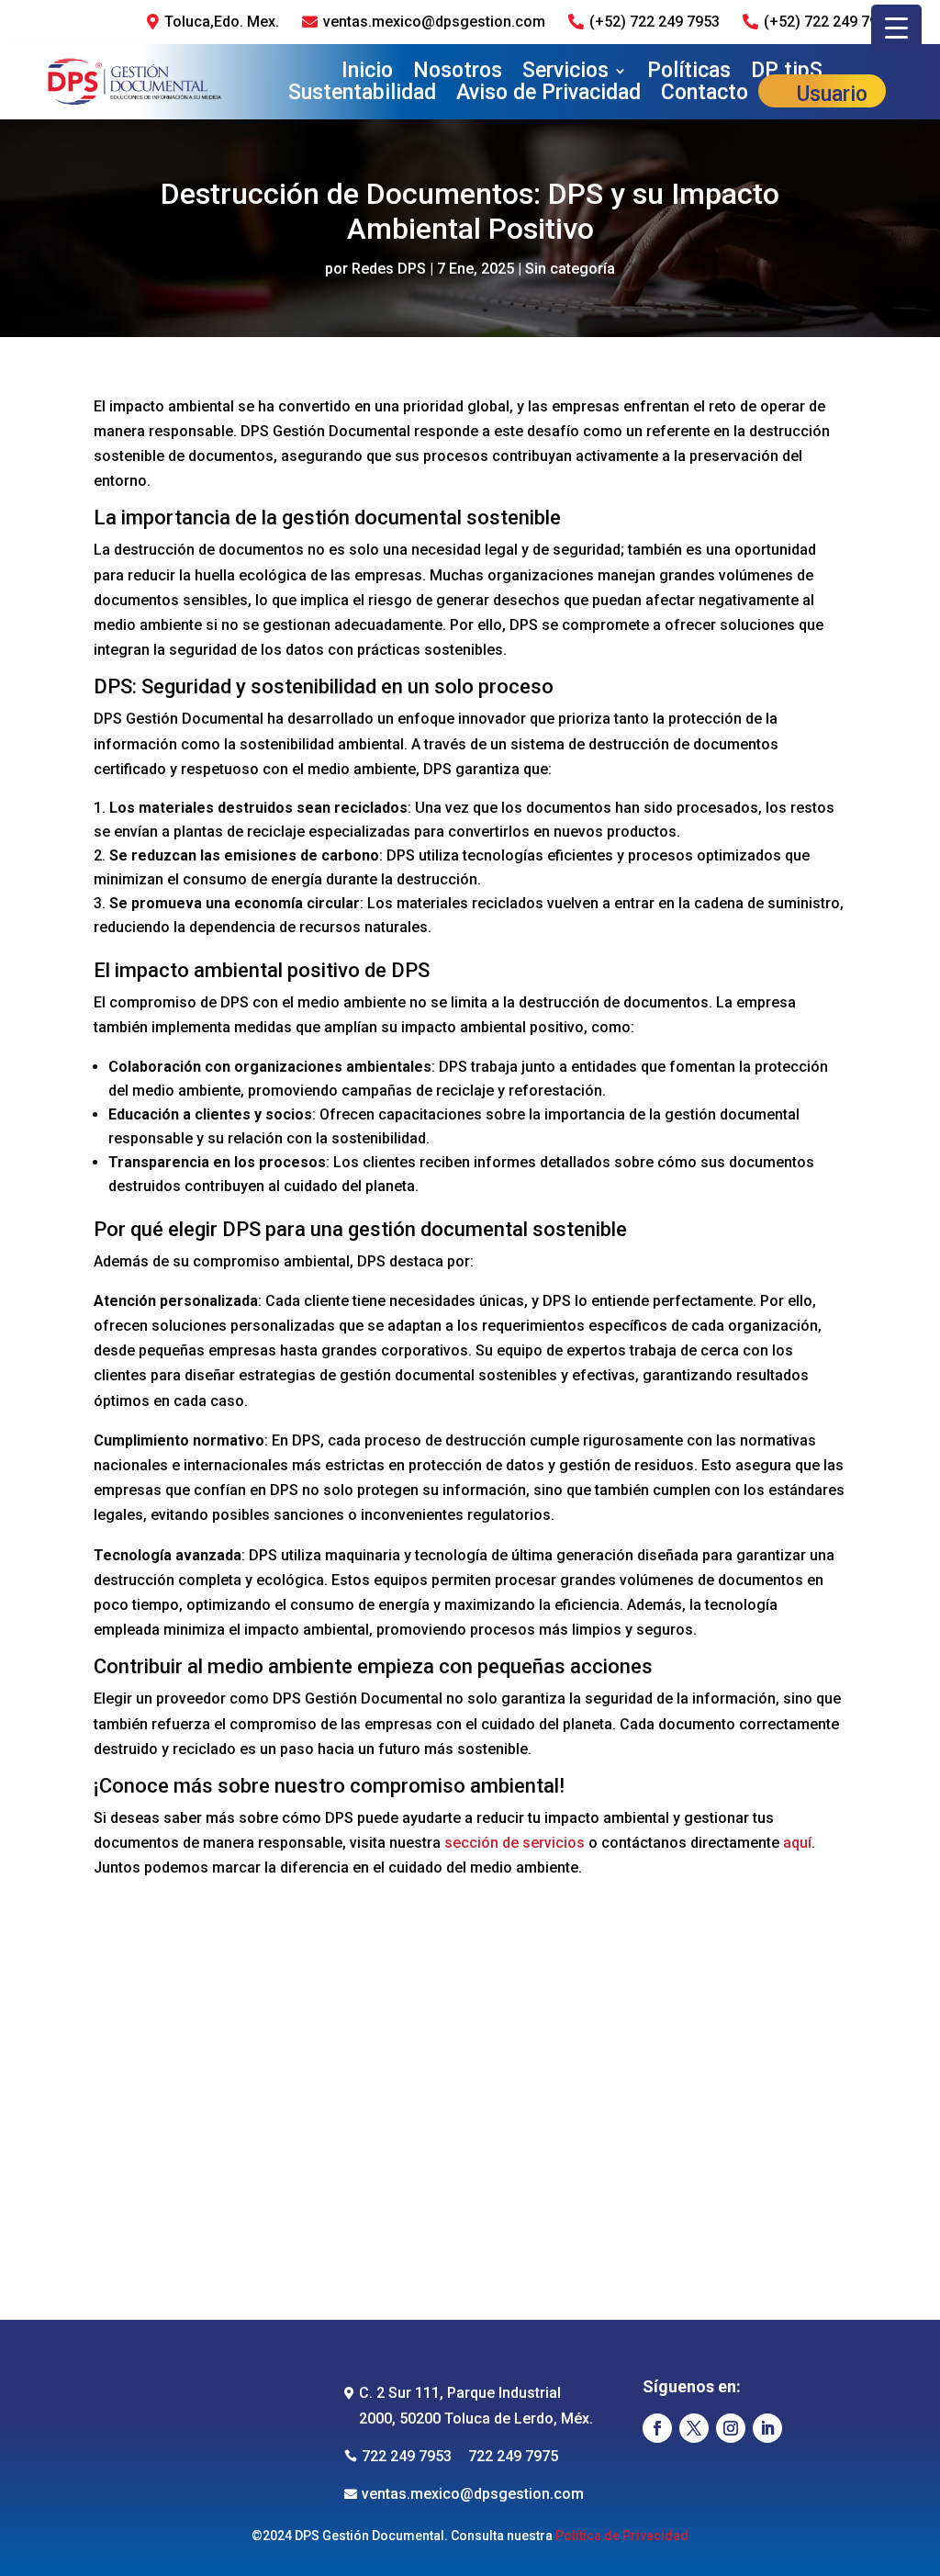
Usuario (832, 96)
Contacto (705, 96)
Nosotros (458, 72)
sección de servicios (515, 1843)
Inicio (367, 72)
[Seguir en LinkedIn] (767, 2428)
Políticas (689, 72)
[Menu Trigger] (896, 28)
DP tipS (787, 72)
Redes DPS (389, 269)
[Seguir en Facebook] (657, 2428)
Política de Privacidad (622, 2536)
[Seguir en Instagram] (731, 2428)
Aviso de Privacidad (548, 96)
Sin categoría (570, 269)
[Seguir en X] (694, 2428)
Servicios (565, 72)
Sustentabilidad (362, 96)
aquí (795, 1843)
